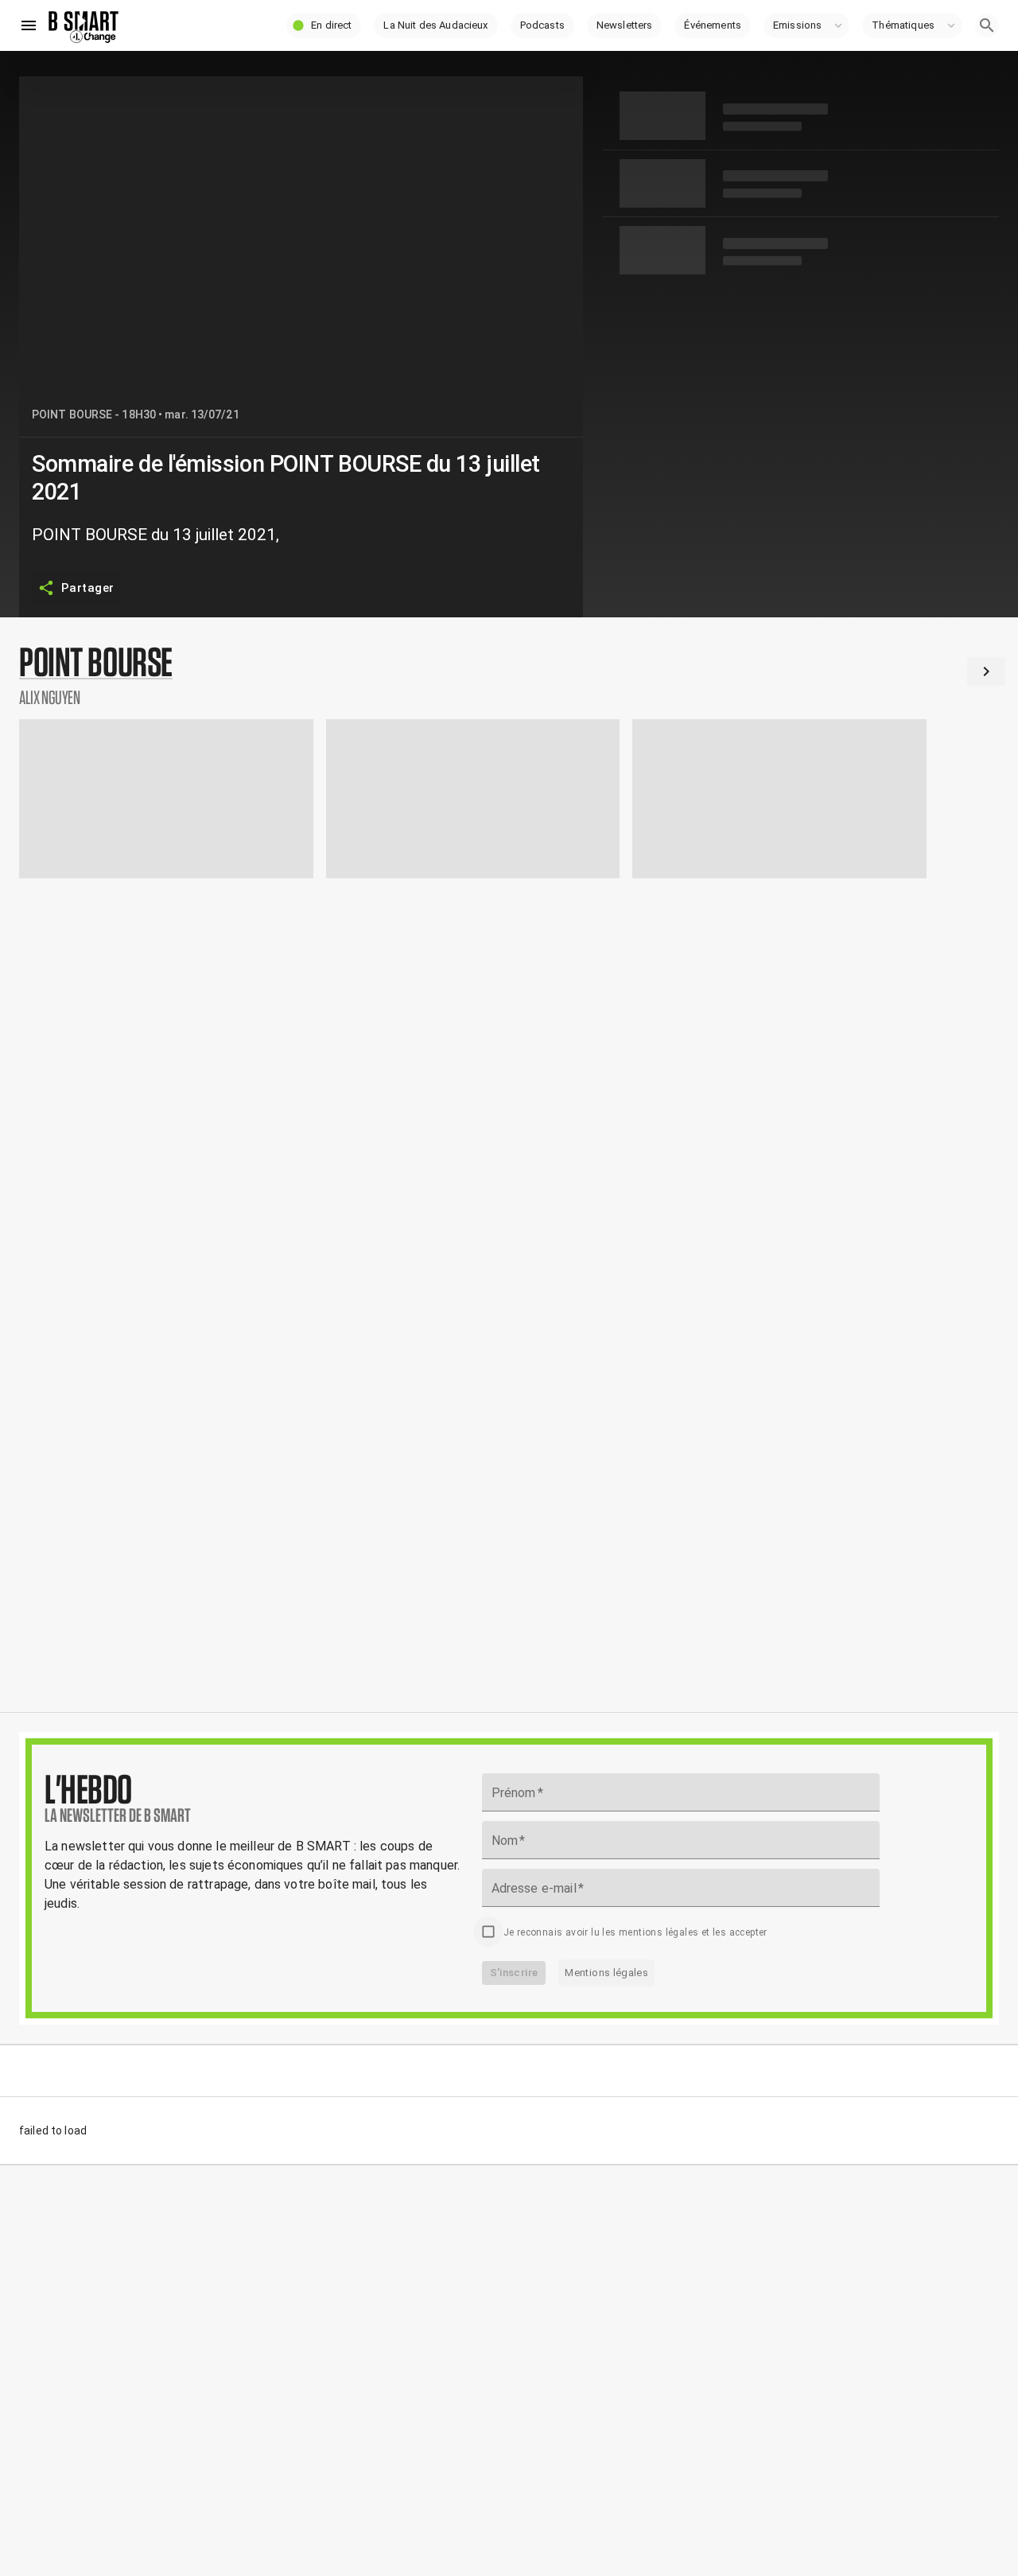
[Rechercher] (987, 25)
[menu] (29, 25)
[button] (324, 25)
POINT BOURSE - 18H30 (94, 414)
